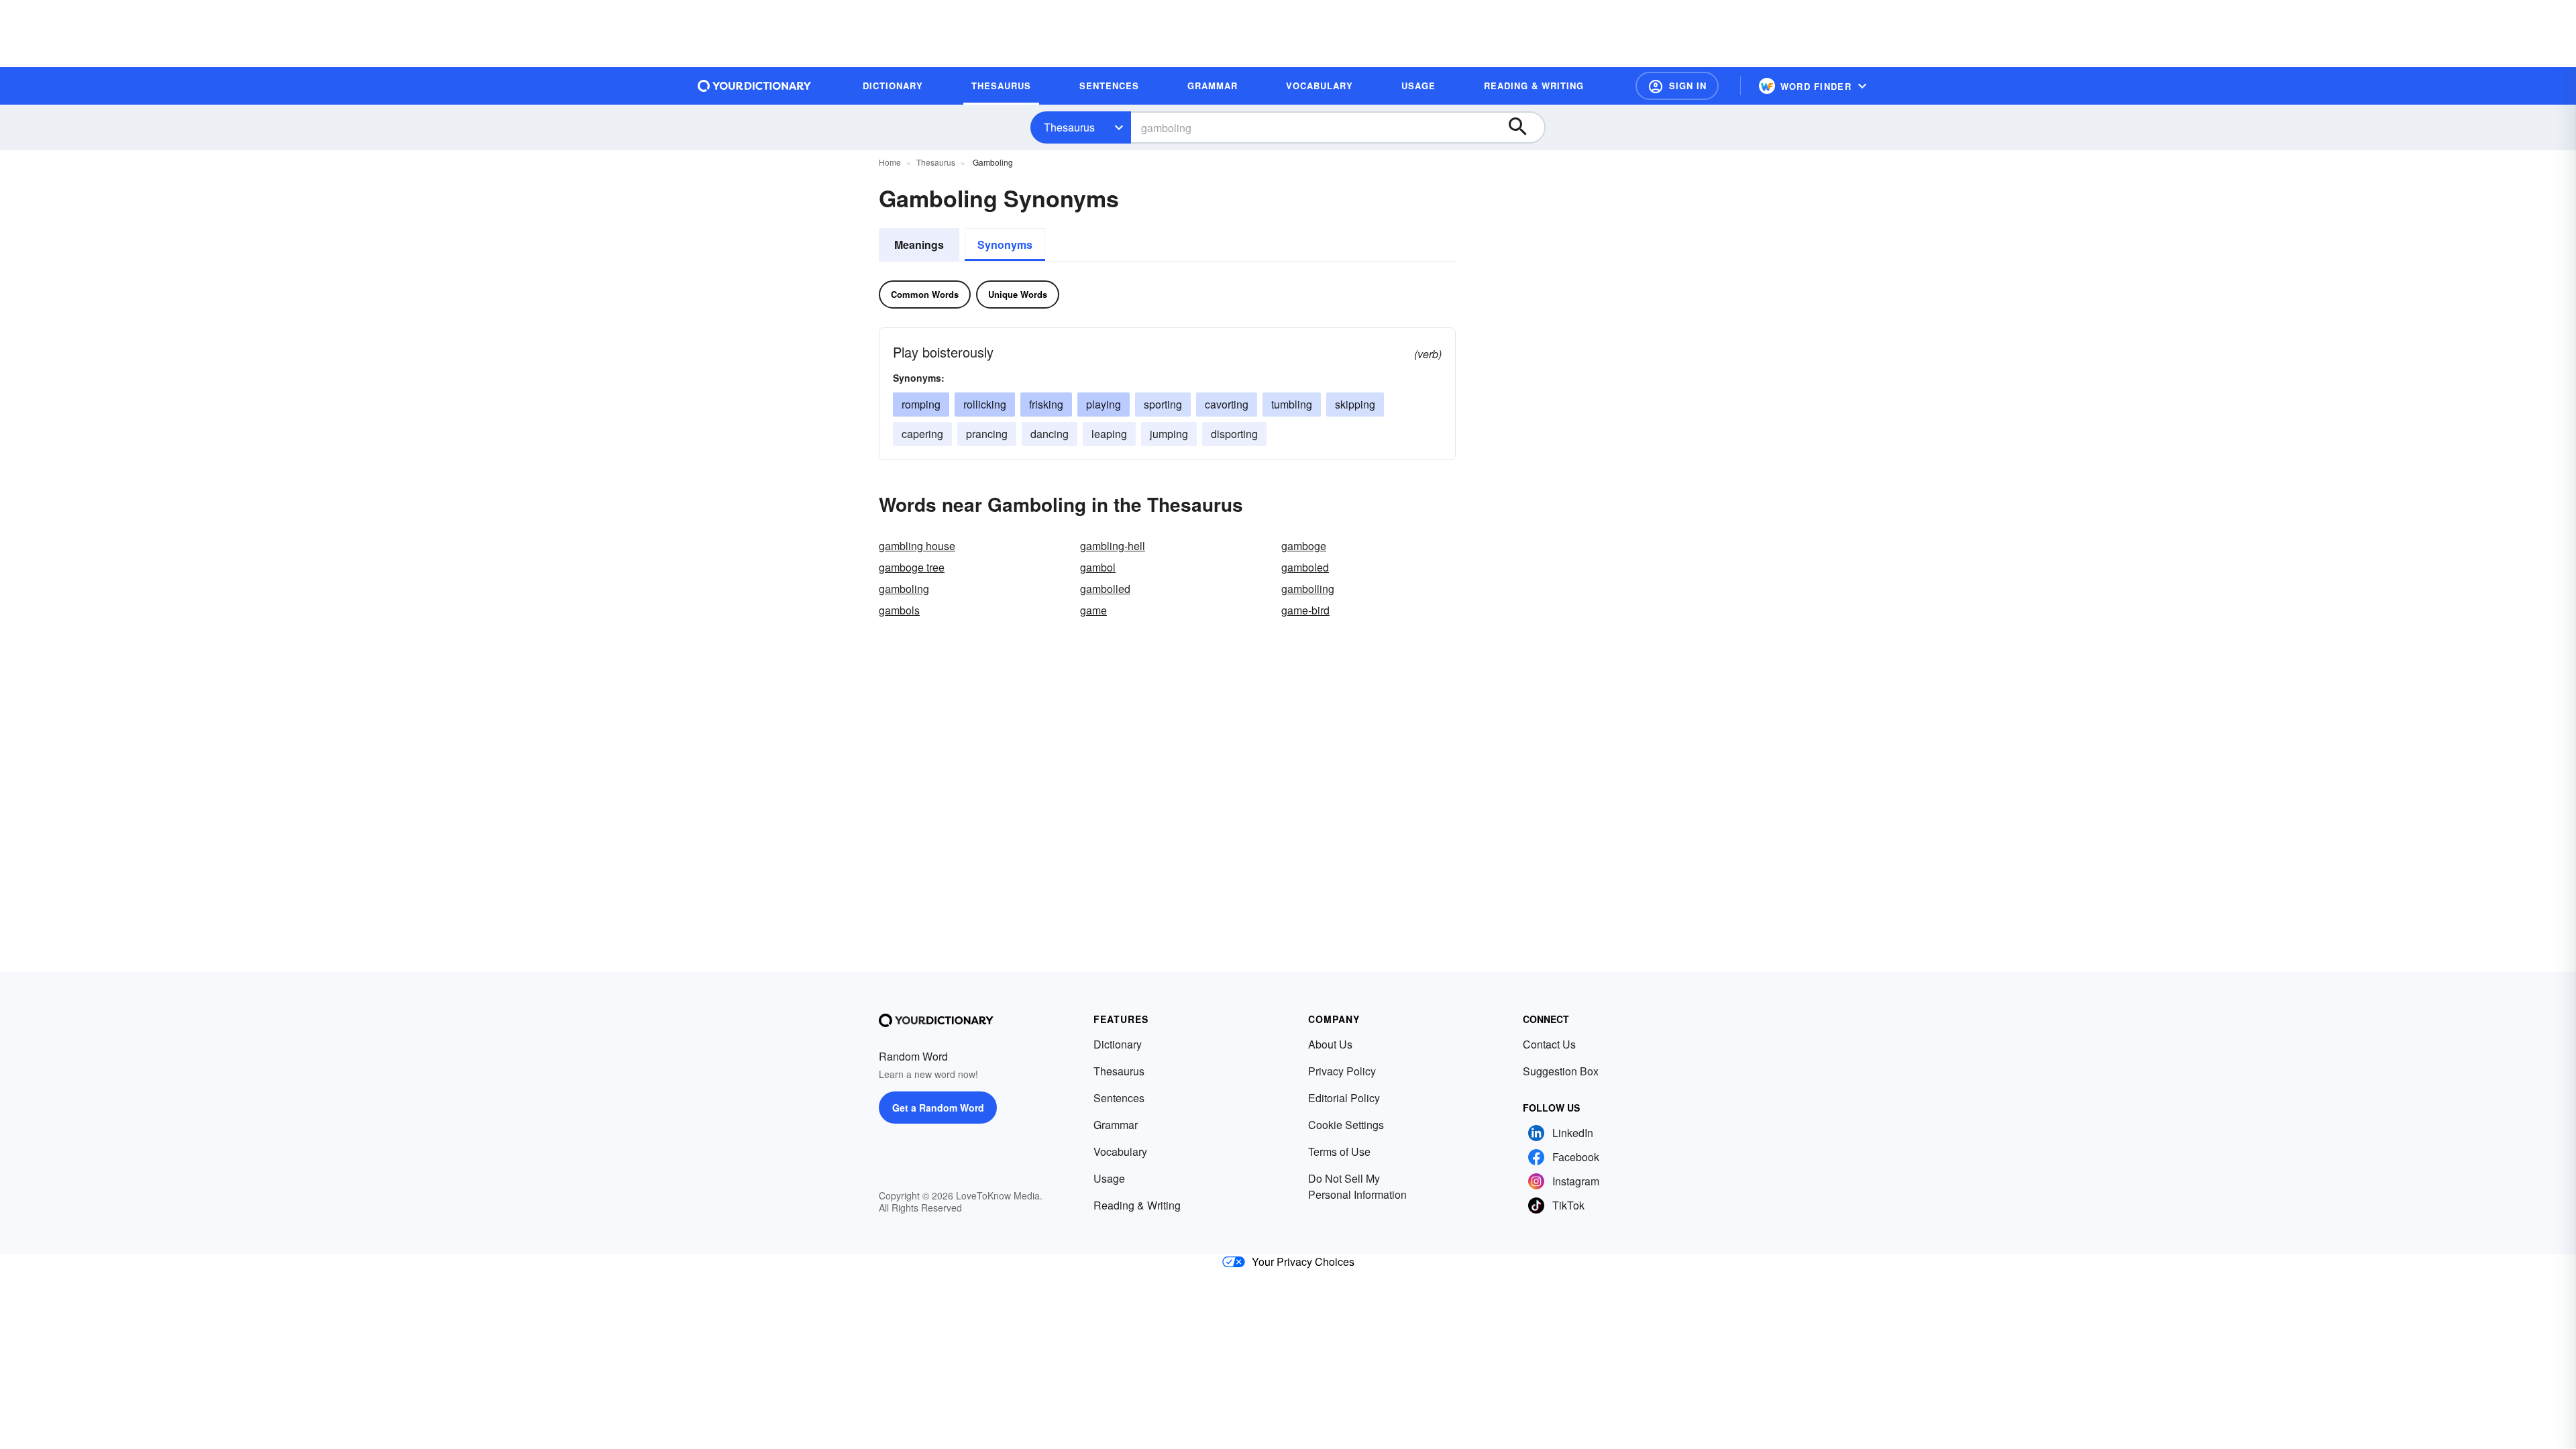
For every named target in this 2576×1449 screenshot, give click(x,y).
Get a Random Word (938, 1108)
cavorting (1227, 404)
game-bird (1305, 610)
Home (890, 162)
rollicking (985, 404)
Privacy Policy (1342, 1071)
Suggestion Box (1561, 1071)
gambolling (1308, 589)
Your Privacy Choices (1303, 1262)
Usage (1109, 1178)
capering (922, 434)
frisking (1046, 404)
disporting (1234, 434)
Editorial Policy (1344, 1098)
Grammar (1116, 1125)
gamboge (1304, 546)
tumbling (1292, 404)
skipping (1355, 404)
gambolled (1105, 589)
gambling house (917, 546)
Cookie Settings (1346, 1125)
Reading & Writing (1137, 1205)
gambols (899, 610)
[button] (1677, 86)
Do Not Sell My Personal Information (1357, 1186)
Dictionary (1118, 1044)
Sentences (1119, 1098)
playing (1104, 404)
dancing (1050, 434)
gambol (1098, 567)
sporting (1163, 404)
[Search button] (1524, 127)
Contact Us (1549, 1044)
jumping (1169, 434)
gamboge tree (912, 567)
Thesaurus (1069, 127)
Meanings (919, 245)
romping (921, 404)
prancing (987, 434)
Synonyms (1005, 245)
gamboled (1305, 567)
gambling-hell (1113, 546)
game (1093, 610)
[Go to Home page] (755, 86)
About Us (1330, 1044)
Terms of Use (1339, 1151)
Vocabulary (1120, 1151)
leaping (1109, 434)
